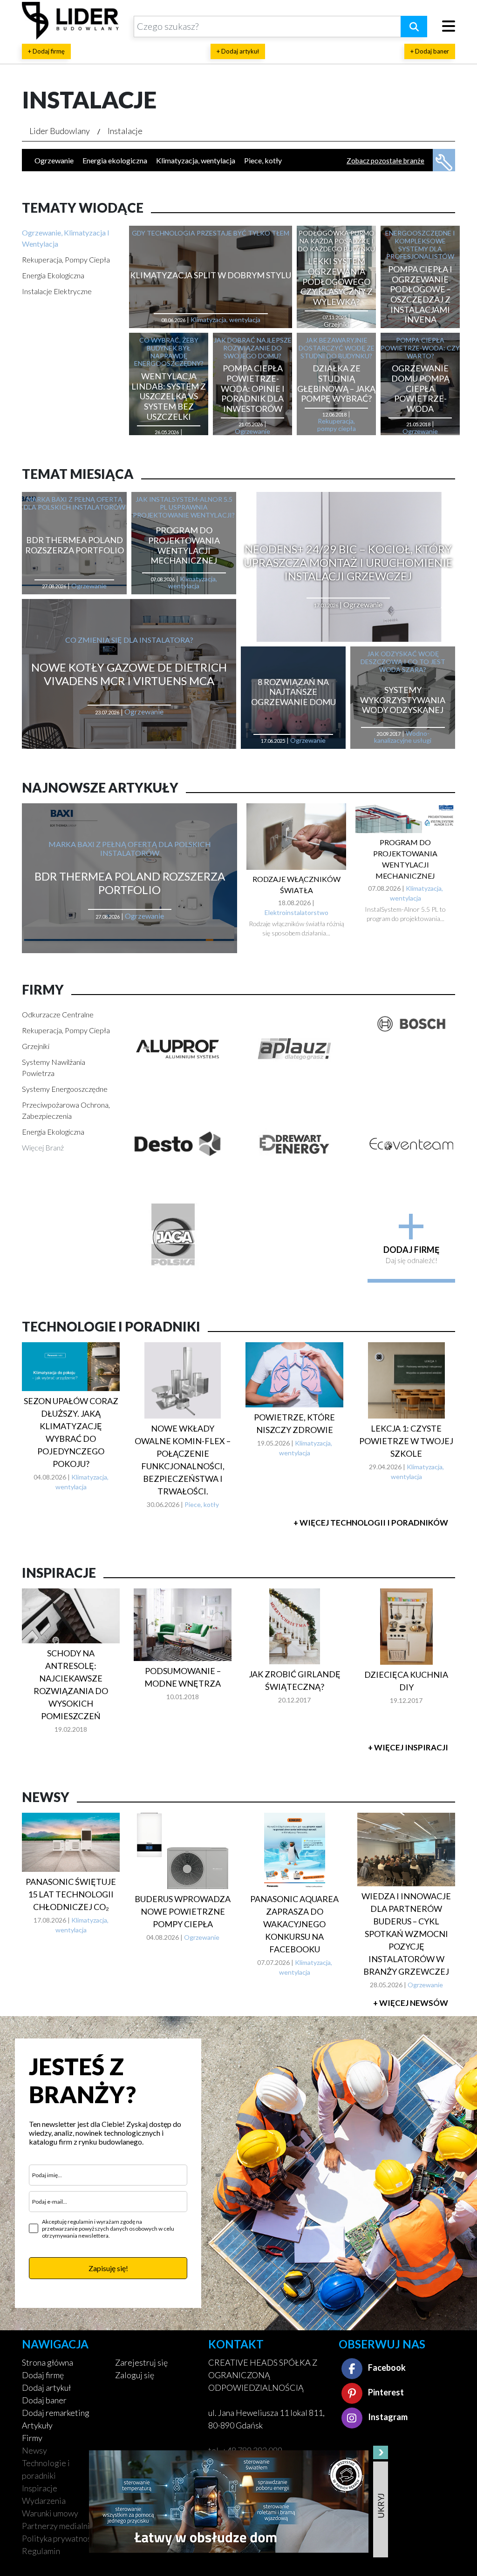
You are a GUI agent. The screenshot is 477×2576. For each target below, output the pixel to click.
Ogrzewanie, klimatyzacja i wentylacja (66, 238)
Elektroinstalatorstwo (296, 912)
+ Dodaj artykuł (238, 51)
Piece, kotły (263, 160)
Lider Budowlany (60, 131)
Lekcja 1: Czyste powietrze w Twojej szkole (406, 1441)
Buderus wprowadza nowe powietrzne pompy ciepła (183, 1911)
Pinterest (385, 2392)
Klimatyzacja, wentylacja (196, 160)
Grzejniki (36, 1046)
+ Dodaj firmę (46, 51)
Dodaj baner (44, 2400)
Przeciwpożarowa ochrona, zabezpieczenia (66, 1110)
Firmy (32, 2438)
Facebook (386, 2367)
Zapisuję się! (108, 2268)
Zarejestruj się (141, 2362)
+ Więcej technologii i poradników (371, 1523)
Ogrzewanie (54, 160)
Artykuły (37, 2425)
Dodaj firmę (43, 2375)
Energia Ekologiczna (53, 275)
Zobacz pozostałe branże (385, 161)
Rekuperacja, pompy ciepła (66, 259)
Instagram (387, 2417)
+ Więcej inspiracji (408, 1747)
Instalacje (125, 131)
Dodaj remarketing (56, 2413)
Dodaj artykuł (46, 2388)
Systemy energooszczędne (65, 1089)
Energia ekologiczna (115, 160)
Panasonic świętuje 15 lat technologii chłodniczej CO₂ (71, 1894)
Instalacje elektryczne (57, 291)
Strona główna (48, 2362)
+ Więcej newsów (411, 2003)
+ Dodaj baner (430, 51)
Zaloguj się (135, 2375)
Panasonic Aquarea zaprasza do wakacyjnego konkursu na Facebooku (294, 1924)
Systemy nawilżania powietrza (54, 1067)
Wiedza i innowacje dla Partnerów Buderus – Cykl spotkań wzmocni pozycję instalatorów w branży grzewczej (406, 1934)
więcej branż (43, 1147)
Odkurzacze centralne (58, 1014)
